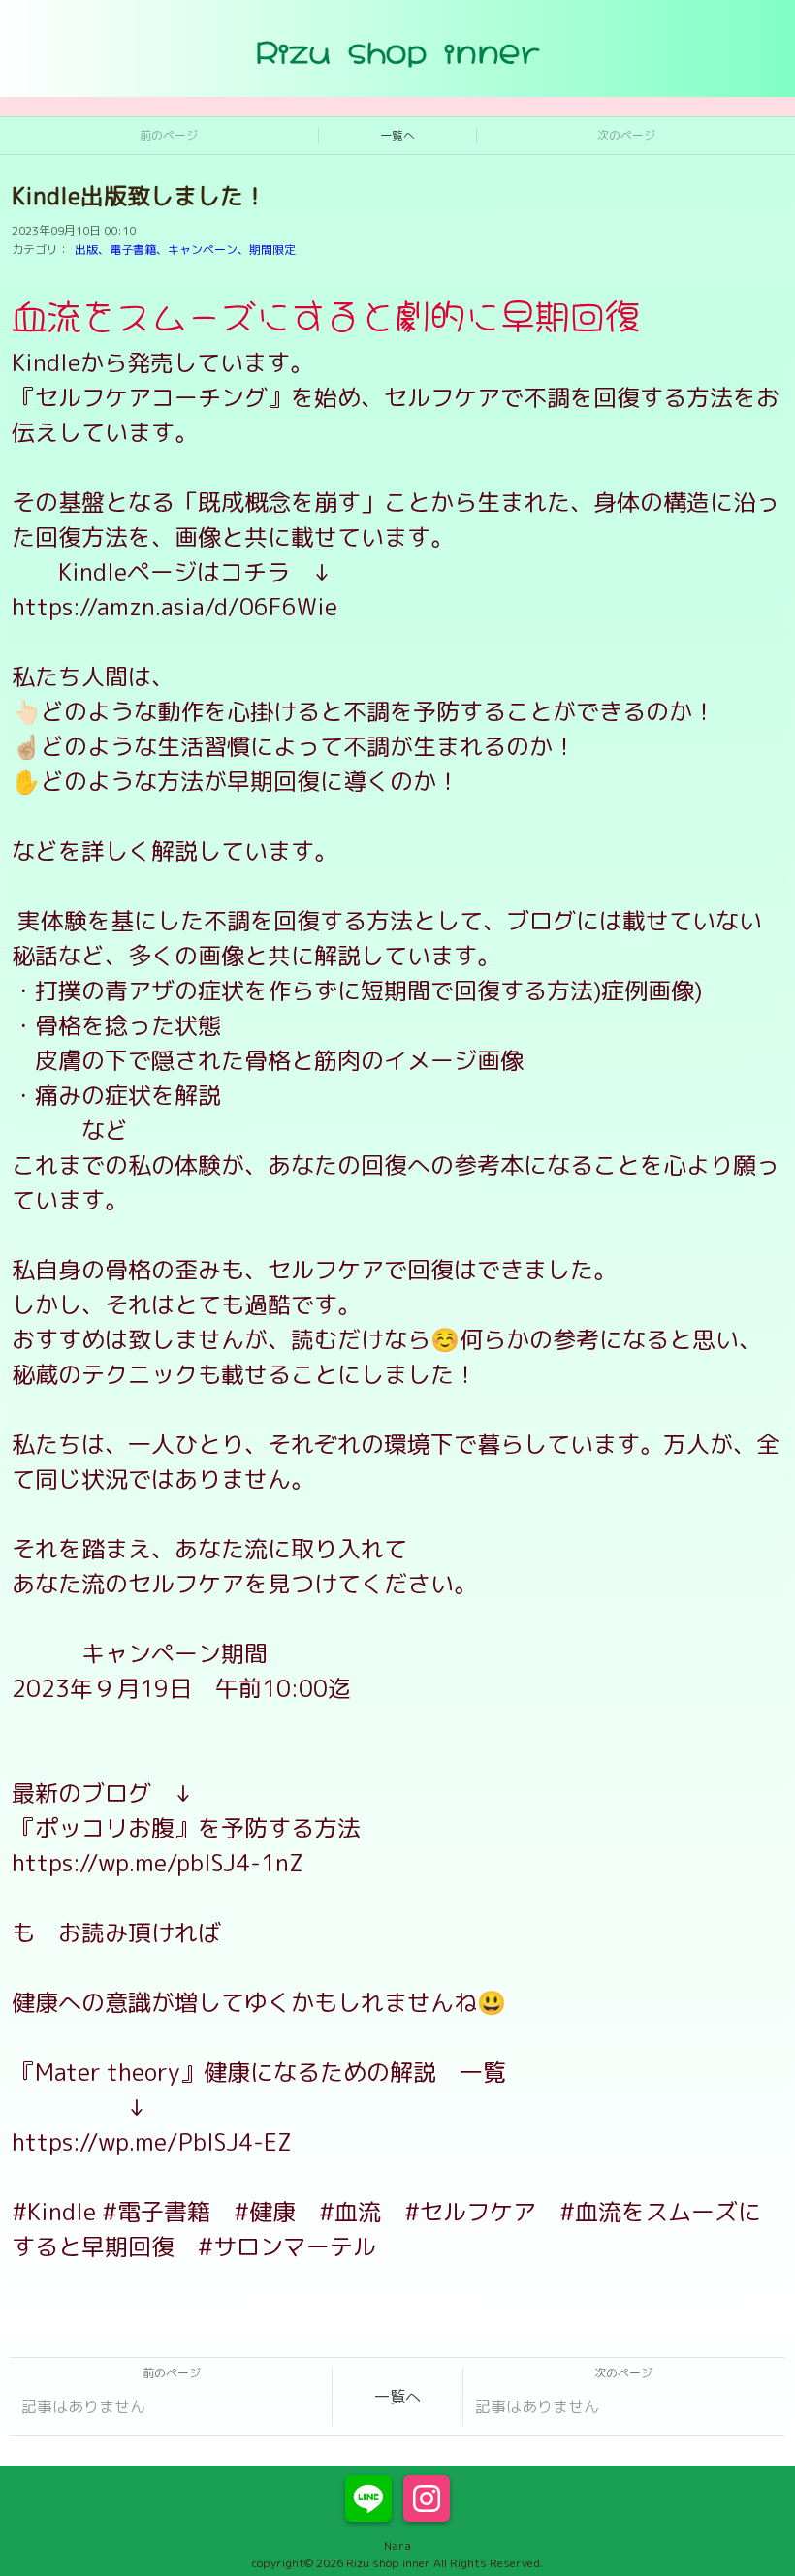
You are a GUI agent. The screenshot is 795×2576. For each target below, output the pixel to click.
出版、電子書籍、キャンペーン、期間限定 (185, 250)
